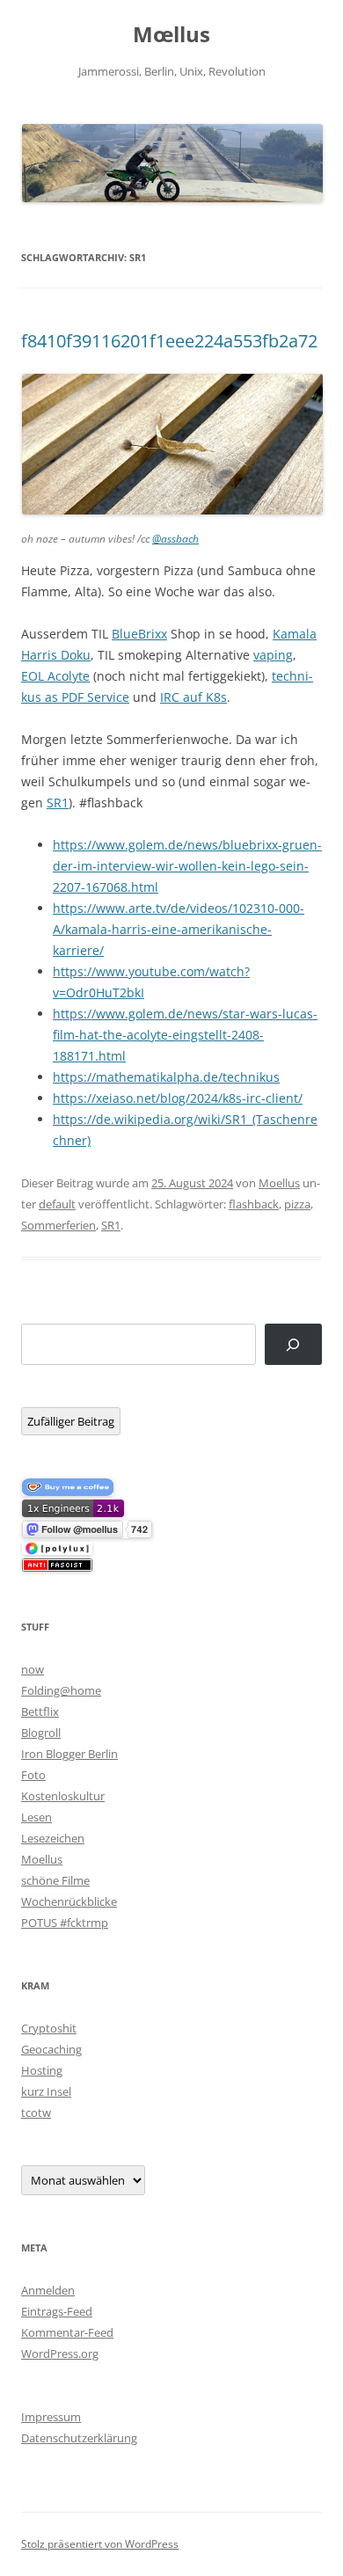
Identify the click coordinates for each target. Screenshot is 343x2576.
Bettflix (40, 1711)
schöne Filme (55, 1880)
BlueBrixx (139, 634)
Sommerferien (58, 1225)
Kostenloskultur (63, 1796)
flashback (254, 1204)
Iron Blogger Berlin (69, 1754)
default (57, 1204)
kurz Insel (46, 2091)
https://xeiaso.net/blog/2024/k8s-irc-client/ (178, 1098)
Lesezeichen (53, 1838)
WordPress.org (60, 2353)
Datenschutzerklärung (79, 2438)
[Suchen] (293, 1344)
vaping (273, 655)
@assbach (175, 539)
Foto (33, 1775)
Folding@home (61, 1690)
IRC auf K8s (193, 697)
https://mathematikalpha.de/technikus (166, 1077)
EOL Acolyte (55, 676)
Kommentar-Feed (67, 2332)
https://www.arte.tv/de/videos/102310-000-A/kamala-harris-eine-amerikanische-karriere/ (179, 929)
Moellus (279, 1183)
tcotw (36, 2113)
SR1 (58, 803)
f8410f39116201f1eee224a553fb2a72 (169, 341)
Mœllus (171, 35)
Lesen (36, 1817)
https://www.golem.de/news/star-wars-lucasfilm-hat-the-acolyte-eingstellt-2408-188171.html (185, 1035)
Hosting (42, 2070)
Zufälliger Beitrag (71, 1421)
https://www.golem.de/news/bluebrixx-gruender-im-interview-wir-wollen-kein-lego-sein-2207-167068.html (187, 866)
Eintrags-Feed (57, 2311)
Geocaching (51, 2049)
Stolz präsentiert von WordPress (100, 2544)
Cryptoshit (49, 2028)
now (33, 1669)
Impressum (51, 2417)
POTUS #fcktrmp (65, 1923)
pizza (297, 1204)
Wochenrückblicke (69, 1901)
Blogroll (41, 1733)
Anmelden (48, 2290)
